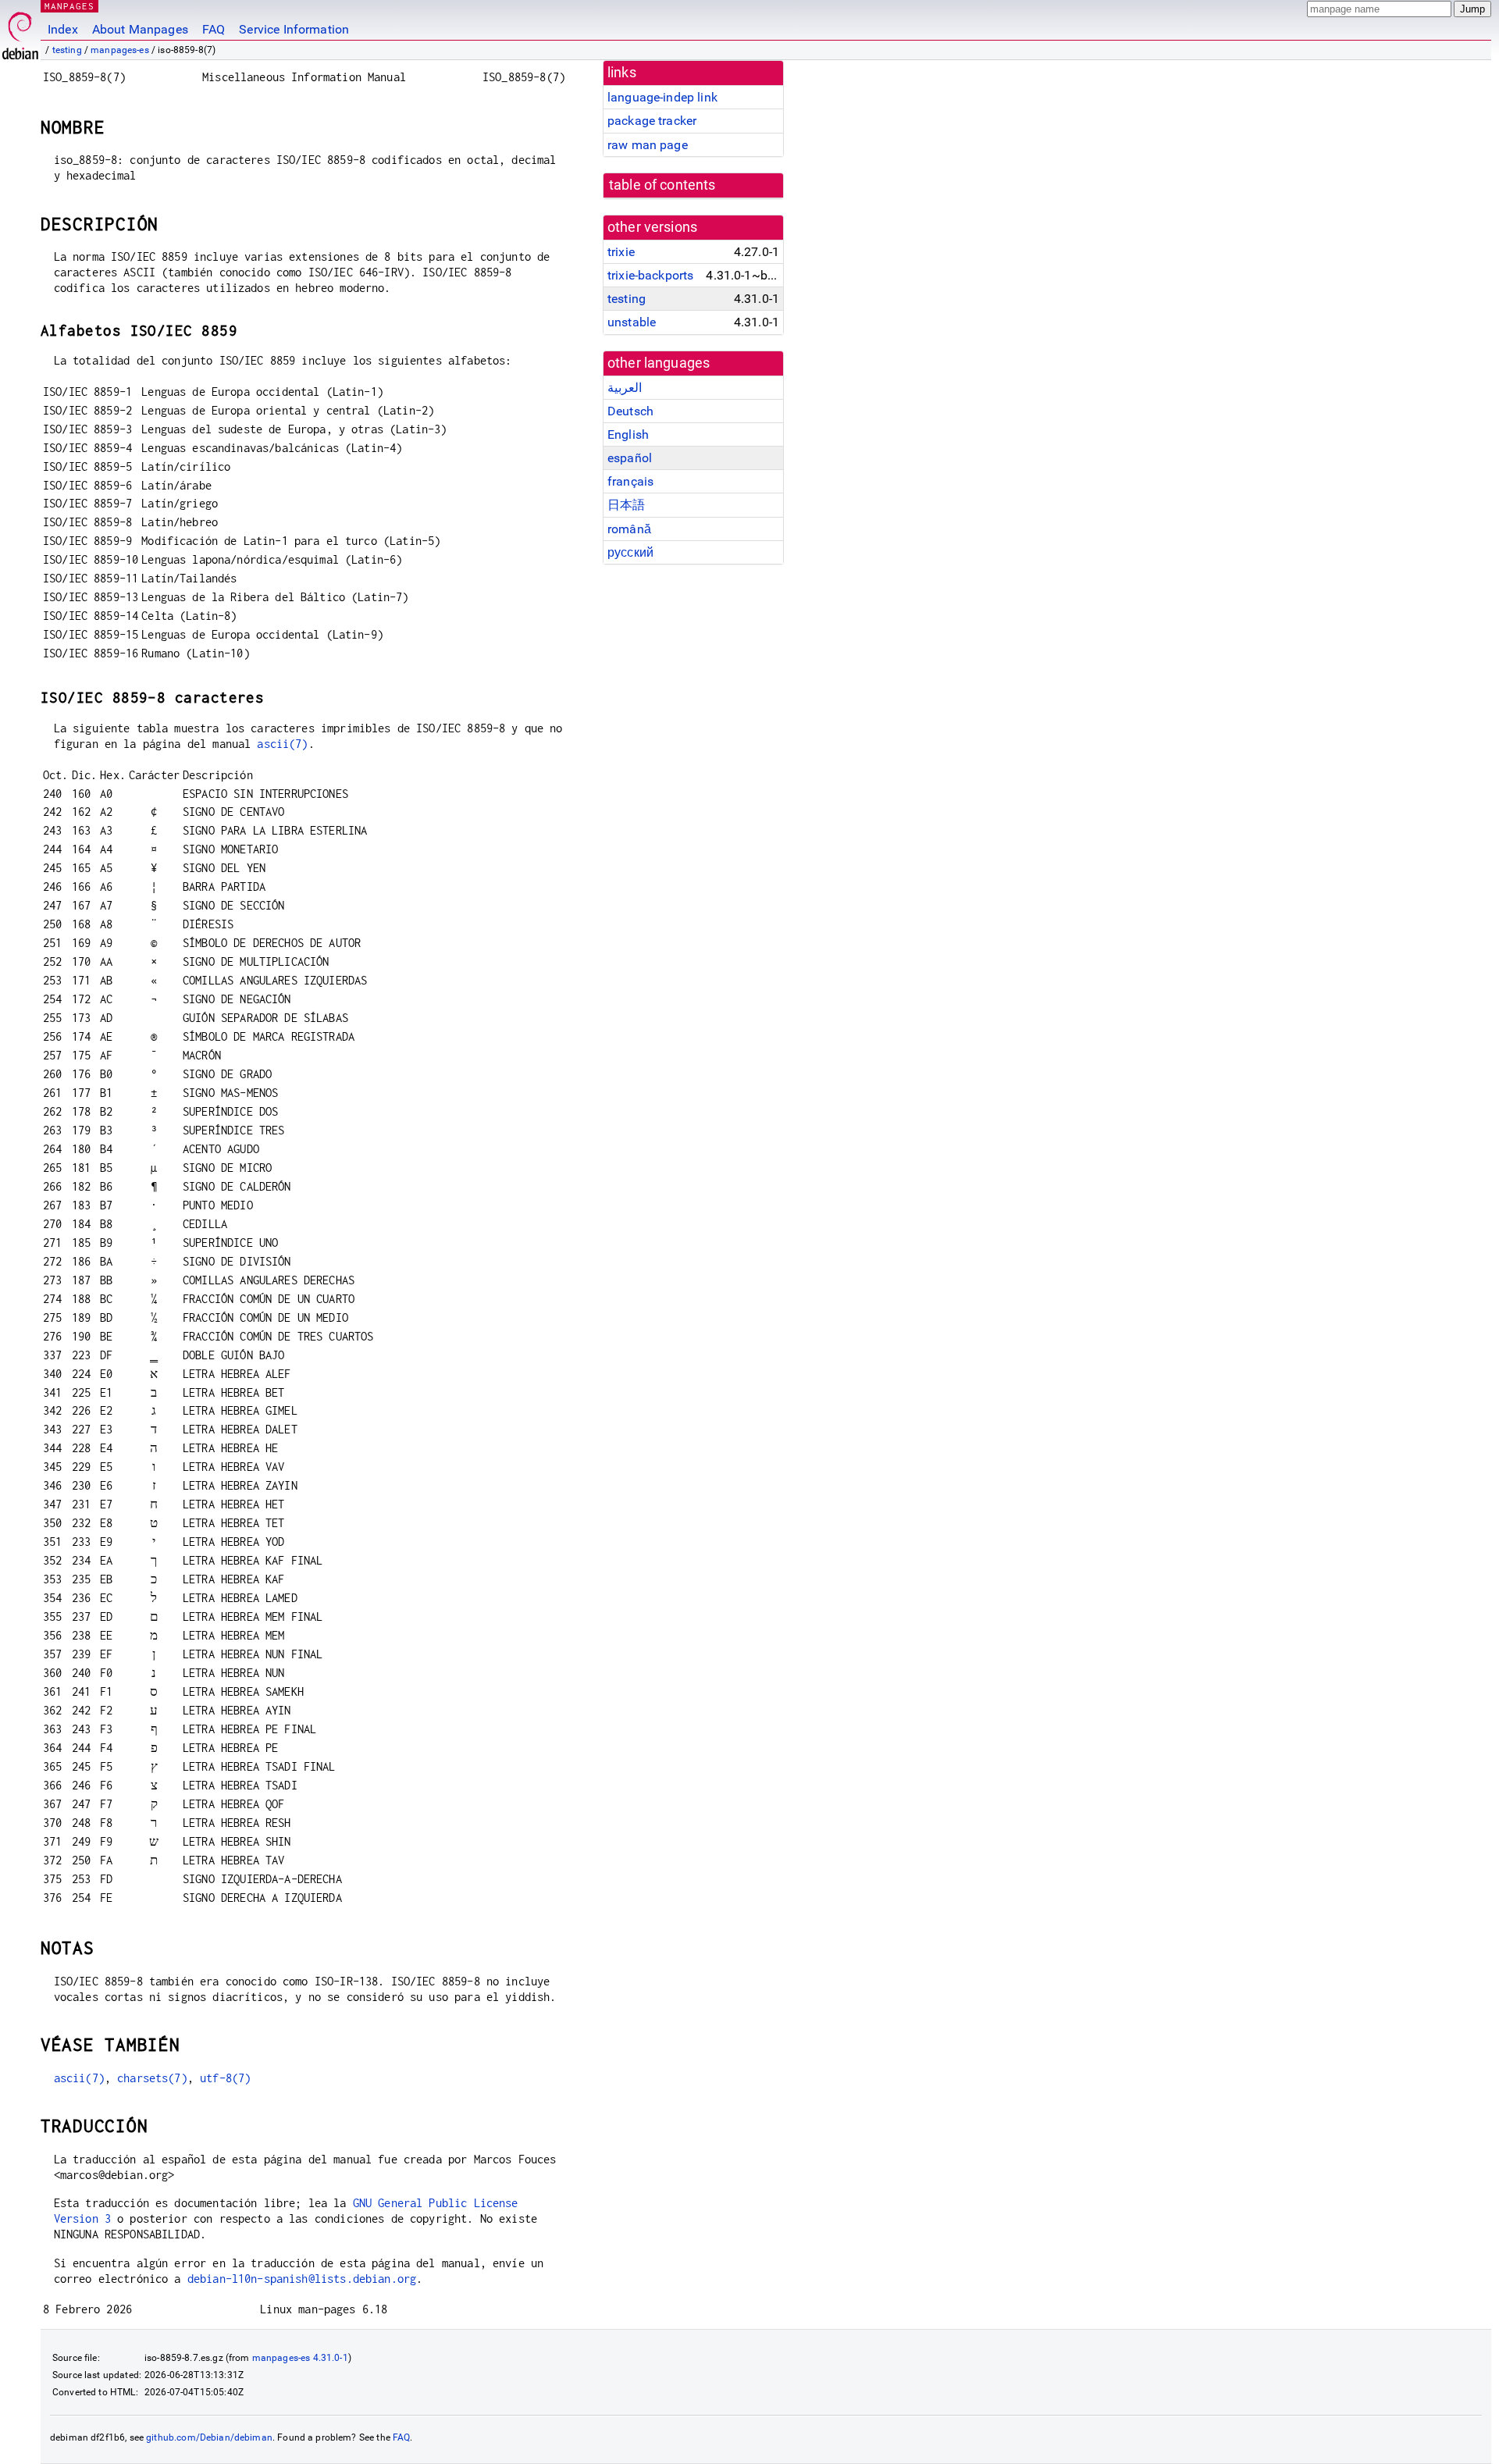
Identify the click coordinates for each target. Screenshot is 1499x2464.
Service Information (294, 29)
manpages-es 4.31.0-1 (300, 2358)
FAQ (214, 29)
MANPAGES (69, 6)
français (630, 481)
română (629, 529)
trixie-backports (650, 275)
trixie (621, 252)
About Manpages (140, 29)
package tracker (652, 121)
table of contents (662, 185)
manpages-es (120, 50)
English (628, 434)
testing (67, 50)
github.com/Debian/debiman (209, 2437)
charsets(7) (152, 2078)
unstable (632, 322)
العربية (625, 388)
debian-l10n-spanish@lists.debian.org (302, 2279)
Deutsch (630, 411)
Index (63, 29)
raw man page (648, 145)
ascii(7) (282, 744)
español (630, 458)
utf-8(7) (225, 2078)
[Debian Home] (20, 32)
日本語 (626, 505)
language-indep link (662, 97)
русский (630, 552)
